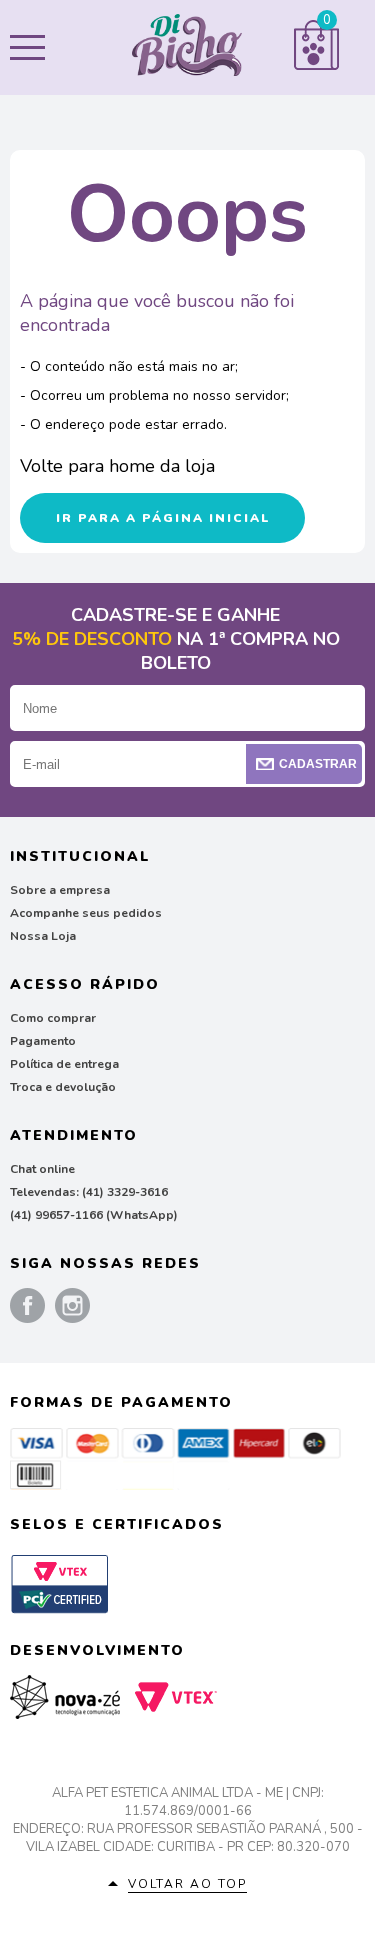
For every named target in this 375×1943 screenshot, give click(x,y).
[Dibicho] (187, 48)
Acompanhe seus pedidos (86, 913)
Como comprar (53, 1018)
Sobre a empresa (60, 890)
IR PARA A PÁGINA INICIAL (163, 518)
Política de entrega (64, 1064)
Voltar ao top (187, 1884)
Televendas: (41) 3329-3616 (89, 1192)
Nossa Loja (43, 936)
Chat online (42, 1169)
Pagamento (43, 1041)
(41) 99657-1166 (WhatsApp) (94, 1215)
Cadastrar (318, 764)
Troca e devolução (63, 1087)
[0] (316, 66)
